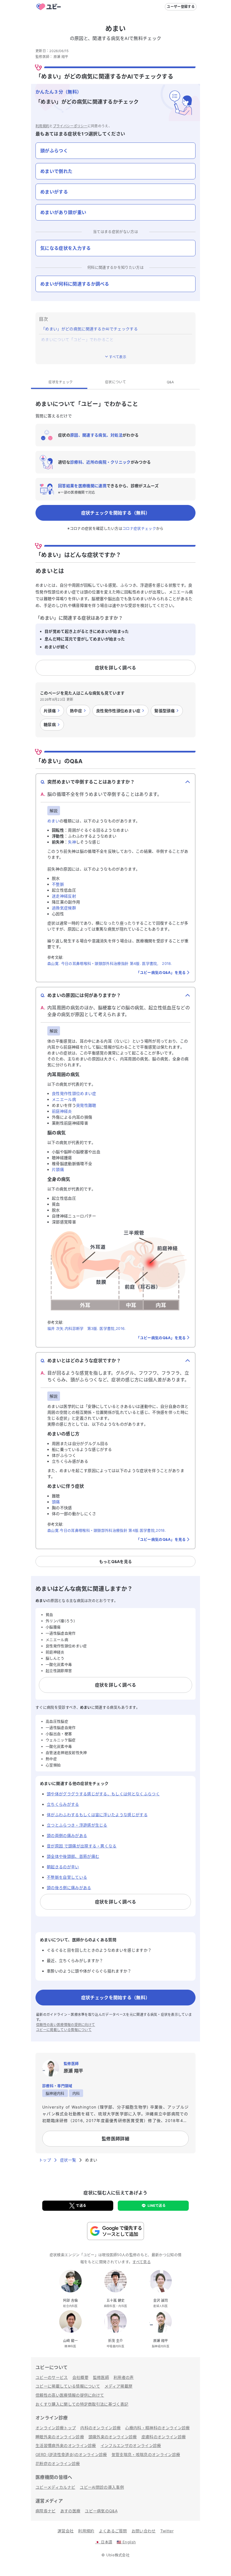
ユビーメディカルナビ (55, 2487)
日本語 (104, 2542)
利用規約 (42, 126)
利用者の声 (124, 2377)
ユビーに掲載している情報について (64, 2030)
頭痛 (56, 1502)
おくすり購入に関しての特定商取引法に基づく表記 (82, 2404)
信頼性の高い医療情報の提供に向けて (65, 2025)
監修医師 (101, 2377)
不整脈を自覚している (67, 1877)
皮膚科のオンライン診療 (164, 2437)
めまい (53, 821)
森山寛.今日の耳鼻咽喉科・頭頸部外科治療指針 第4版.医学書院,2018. (107, 1530)
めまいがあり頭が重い (63, 212)
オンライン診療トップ (56, 2428)
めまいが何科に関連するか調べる (75, 284)
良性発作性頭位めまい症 (74, 1093)
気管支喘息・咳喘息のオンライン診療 (146, 2454)
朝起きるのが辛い (63, 1867)
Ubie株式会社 (118, 2555)
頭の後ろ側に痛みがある (69, 1888)
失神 (72, 842)
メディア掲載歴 (118, 2386)
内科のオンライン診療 (100, 2428)
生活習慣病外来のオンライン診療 (66, 2445)
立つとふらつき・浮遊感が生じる (77, 1825)
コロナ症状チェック (139, 528)
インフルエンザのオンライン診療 (131, 2445)
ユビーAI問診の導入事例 (102, 2487)
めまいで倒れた (56, 171)
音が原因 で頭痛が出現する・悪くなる (82, 1846)
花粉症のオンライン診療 (58, 2463)
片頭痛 (58, 1169)
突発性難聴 (86, 1105)
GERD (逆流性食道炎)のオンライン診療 (71, 2454)
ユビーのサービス (52, 2377)
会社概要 (80, 2377)
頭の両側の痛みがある (67, 1835)
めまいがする (54, 192)
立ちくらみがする (63, 1804)
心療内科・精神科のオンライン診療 (157, 2428)
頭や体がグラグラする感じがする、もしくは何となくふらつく (103, 1794)
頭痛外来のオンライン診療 (113, 2437)
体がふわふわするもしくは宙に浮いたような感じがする (97, 1815)
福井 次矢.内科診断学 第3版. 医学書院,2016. (87, 1328)
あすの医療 (70, 2511)
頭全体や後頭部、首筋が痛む (73, 1856)
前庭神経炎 (62, 1111)
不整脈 (58, 884)
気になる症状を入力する (66, 248)
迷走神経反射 (64, 896)
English (126, 2542)
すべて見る (142, 2262)
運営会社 (65, 2531)
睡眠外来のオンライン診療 (60, 2437)
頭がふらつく (54, 151)
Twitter (167, 2531)
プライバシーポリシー (70, 126)
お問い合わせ (144, 2531)
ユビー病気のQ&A (101, 2511)
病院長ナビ (46, 2511)
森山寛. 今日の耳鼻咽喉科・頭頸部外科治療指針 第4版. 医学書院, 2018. (110, 963)
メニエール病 (64, 1099)
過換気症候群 (64, 908)
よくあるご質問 (113, 2531)
